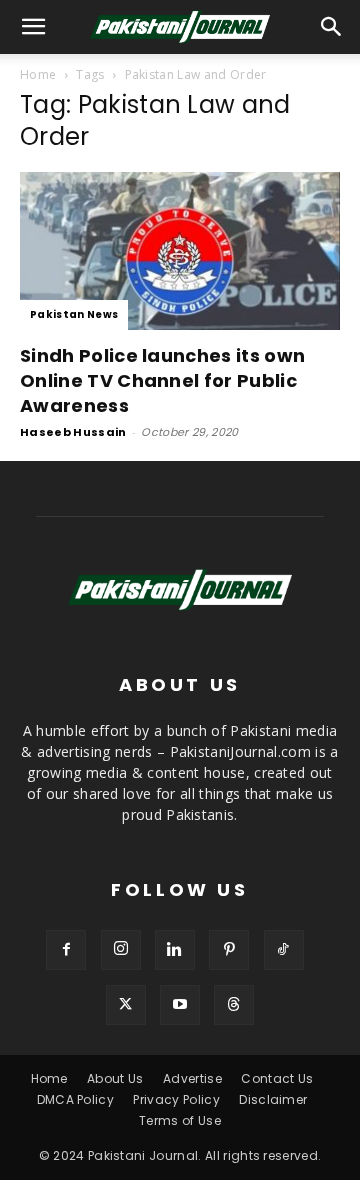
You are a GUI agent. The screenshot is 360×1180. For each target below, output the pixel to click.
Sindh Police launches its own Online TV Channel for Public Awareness (162, 380)
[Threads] (234, 1005)
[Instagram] (121, 950)
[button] (332, 27)
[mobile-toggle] (34, 27)
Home (38, 74)
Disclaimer (273, 1099)
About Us (115, 1078)
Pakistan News (74, 314)
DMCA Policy (76, 1099)
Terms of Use (180, 1120)
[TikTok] (284, 950)
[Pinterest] (229, 950)
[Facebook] (66, 950)
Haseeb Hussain (73, 432)
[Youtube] (180, 1005)
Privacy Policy (176, 1099)
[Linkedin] (175, 950)
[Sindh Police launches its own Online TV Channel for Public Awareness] (180, 251)
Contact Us (277, 1078)
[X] (126, 1005)
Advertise (192, 1078)
